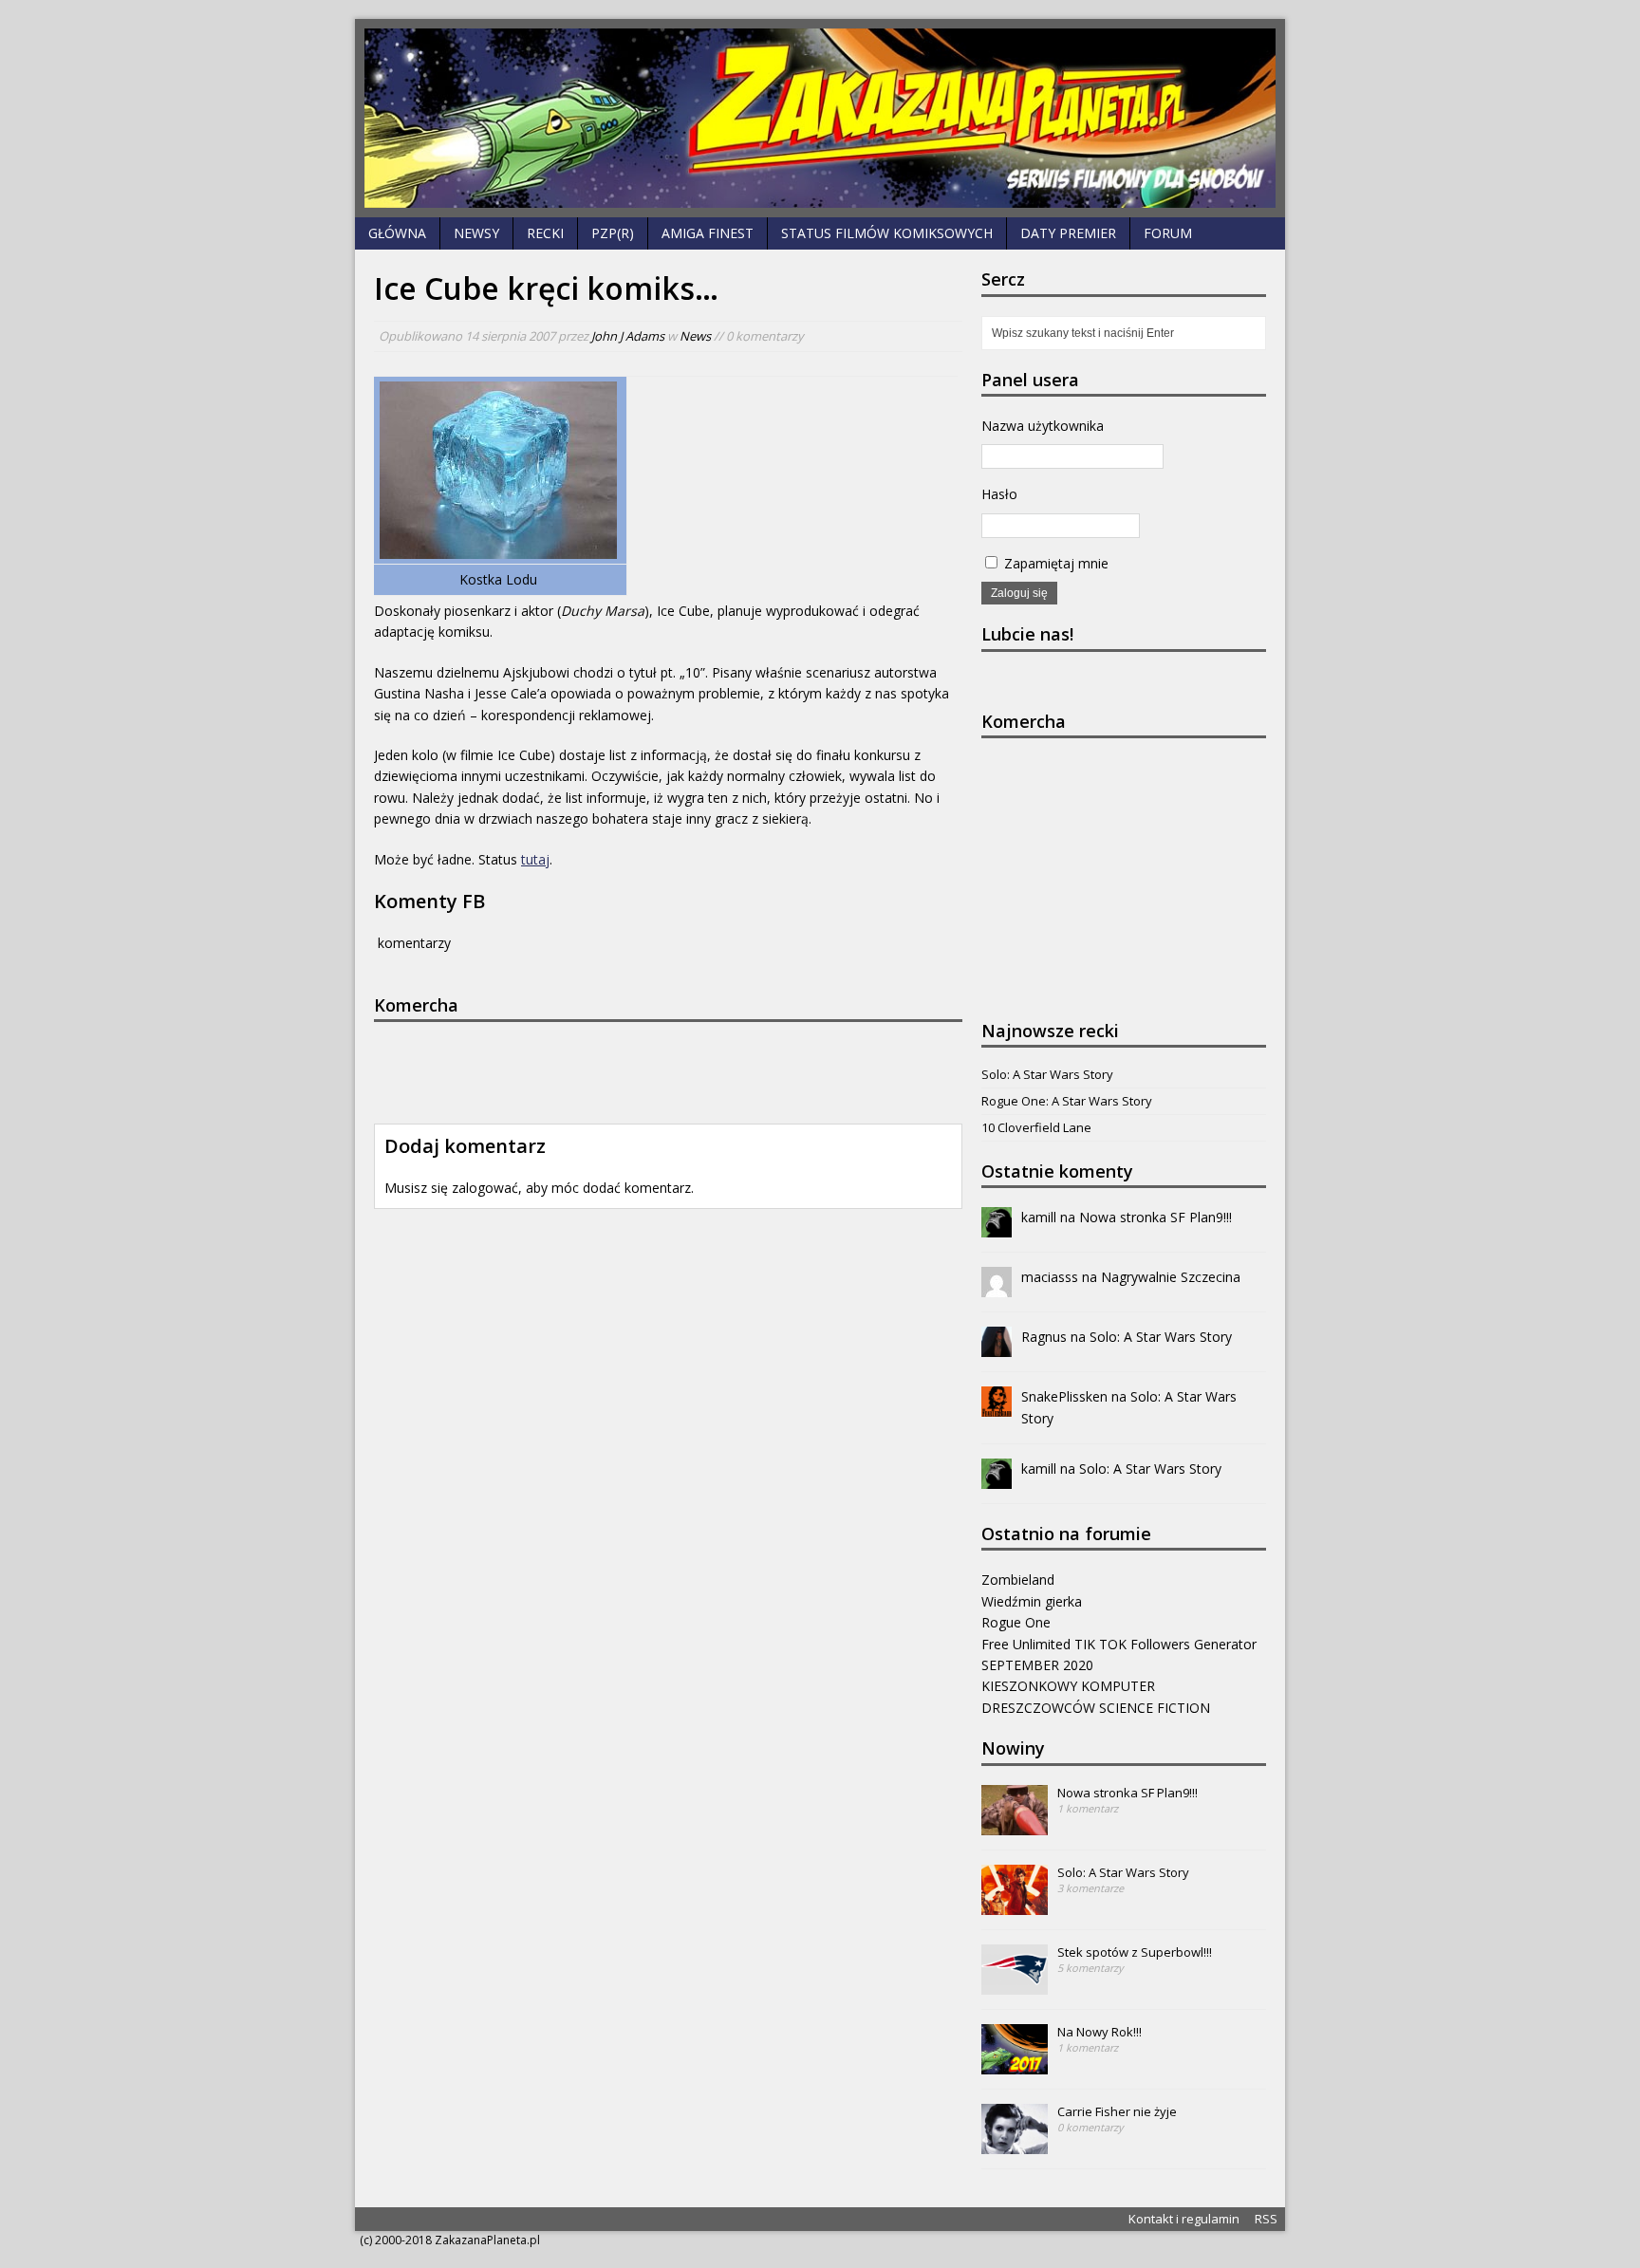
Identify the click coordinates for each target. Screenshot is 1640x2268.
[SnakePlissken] (997, 1406)
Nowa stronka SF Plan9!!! (1155, 1217)
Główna (397, 233)
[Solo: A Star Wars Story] (1015, 1905)
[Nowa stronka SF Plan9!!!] (1015, 1825)
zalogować (485, 1188)
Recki (545, 233)
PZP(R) (613, 233)
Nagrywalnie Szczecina (1171, 1277)
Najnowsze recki (1050, 1031)
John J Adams (628, 336)
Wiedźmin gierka (1032, 1601)
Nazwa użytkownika (1043, 426)
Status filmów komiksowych (887, 233)
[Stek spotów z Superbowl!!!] (1015, 1984)
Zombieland (1018, 1580)
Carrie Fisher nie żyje (1117, 2111)
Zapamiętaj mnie (1054, 563)
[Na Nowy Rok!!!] (1015, 2064)
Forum (1168, 233)
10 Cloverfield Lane (1036, 1127)
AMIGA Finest (708, 233)
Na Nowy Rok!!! (1100, 2032)
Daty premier (1068, 233)
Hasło (999, 494)
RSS (1266, 2219)
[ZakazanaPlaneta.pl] (820, 118)
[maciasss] (997, 1286)
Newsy (476, 233)
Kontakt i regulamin (1184, 2219)
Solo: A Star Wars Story (1047, 1074)
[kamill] (997, 1227)
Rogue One (1016, 1622)
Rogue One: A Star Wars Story (1067, 1101)
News (695, 336)
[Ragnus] (997, 1346)
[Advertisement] (659, 1069)
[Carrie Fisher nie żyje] (1015, 2144)
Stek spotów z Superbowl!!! (1135, 1952)
